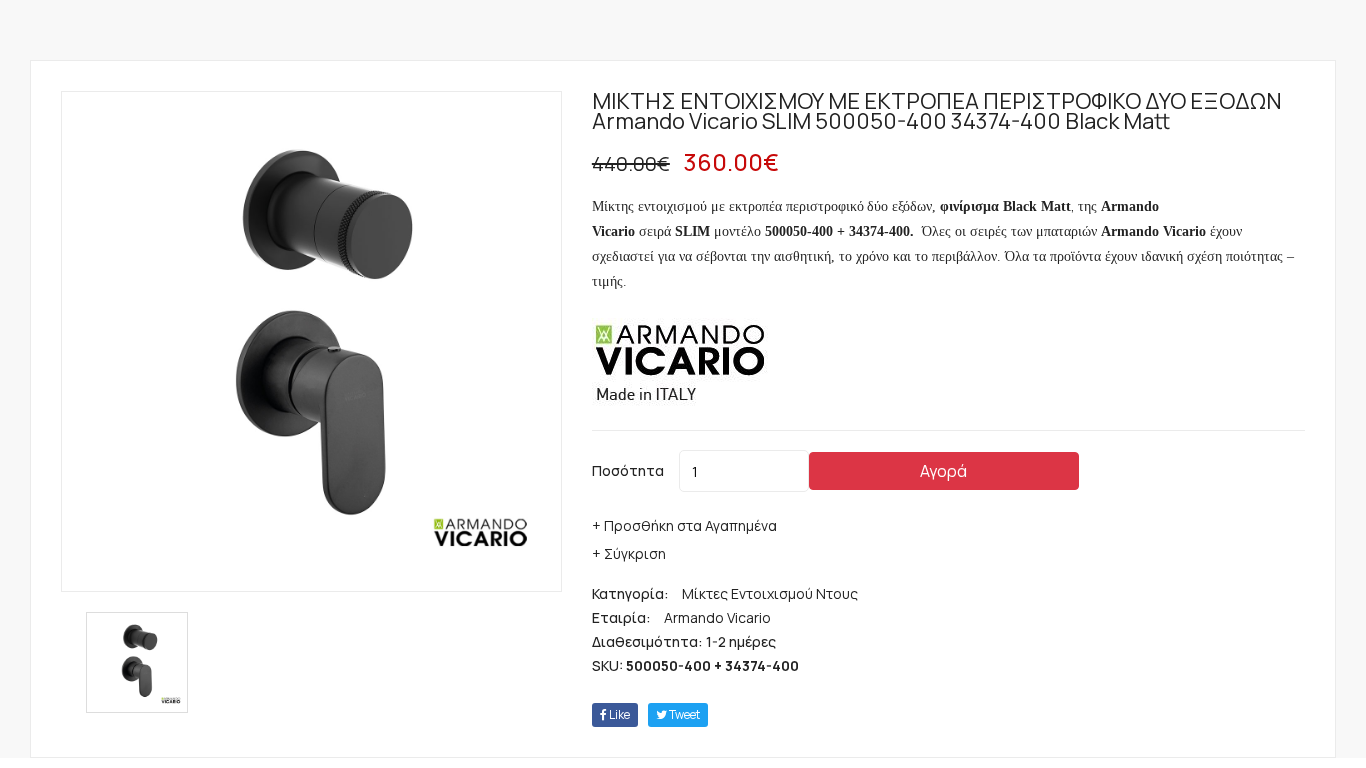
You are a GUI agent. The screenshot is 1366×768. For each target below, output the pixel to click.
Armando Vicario (717, 617)
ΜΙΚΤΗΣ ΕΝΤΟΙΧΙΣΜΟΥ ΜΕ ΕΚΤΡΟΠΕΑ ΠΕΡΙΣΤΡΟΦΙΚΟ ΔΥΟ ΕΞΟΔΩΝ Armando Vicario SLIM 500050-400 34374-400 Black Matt (937, 111)
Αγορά (943, 471)
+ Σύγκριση (629, 553)
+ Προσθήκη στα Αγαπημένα (684, 525)
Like (618, 714)
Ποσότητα (628, 470)
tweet (683, 714)
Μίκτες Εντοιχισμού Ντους (770, 593)
